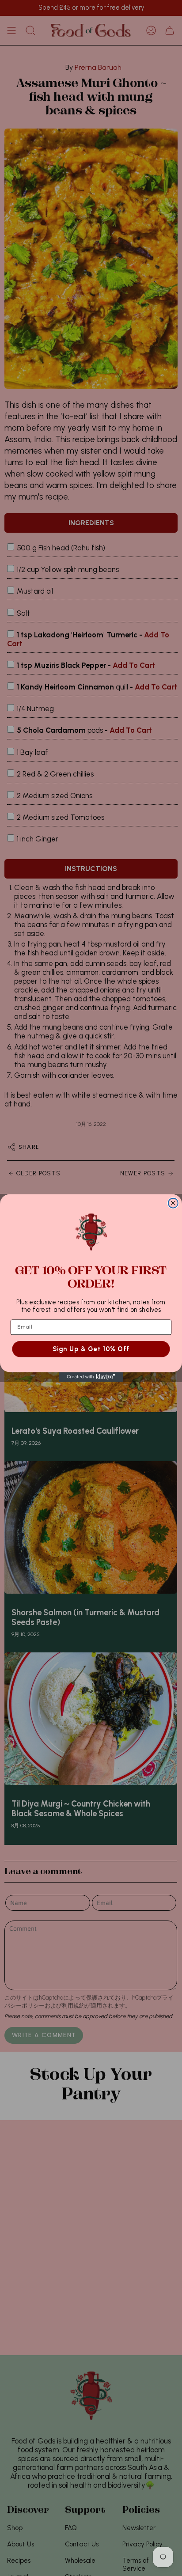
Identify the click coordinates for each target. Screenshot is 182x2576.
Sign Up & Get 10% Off (91, 1349)
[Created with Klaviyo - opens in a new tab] (91, 1377)
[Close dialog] (173, 1203)
